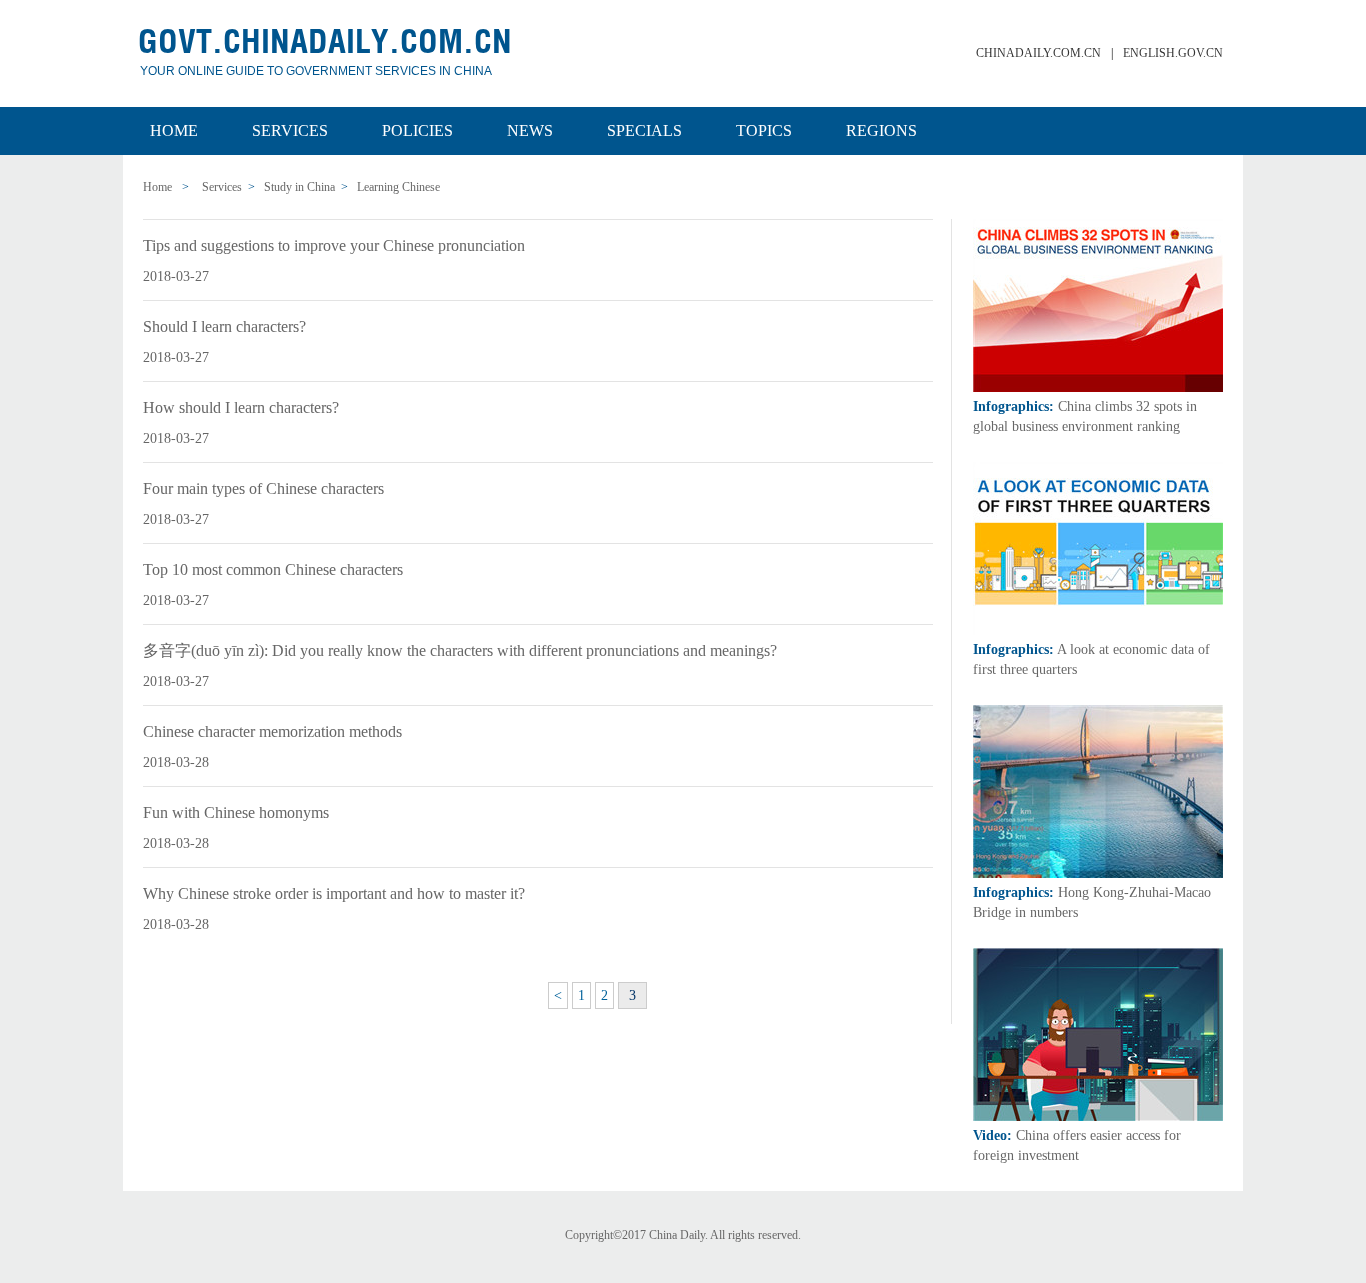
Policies (417, 130)
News (530, 130)
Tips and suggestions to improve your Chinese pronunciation (334, 245)
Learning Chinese (398, 187)
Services (290, 130)
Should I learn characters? (224, 326)
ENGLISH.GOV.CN (1173, 53)
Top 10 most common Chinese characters (273, 569)
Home (174, 130)
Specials (644, 130)
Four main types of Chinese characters (263, 488)
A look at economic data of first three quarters (1091, 659)
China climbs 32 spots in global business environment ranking (1085, 416)
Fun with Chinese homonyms (236, 812)
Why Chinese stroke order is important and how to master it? (334, 893)
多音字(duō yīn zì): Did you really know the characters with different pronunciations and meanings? (460, 650)
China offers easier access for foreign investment (1077, 1145)
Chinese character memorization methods (272, 731)
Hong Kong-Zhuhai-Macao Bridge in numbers (1092, 902)
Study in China (299, 187)
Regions (881, 130)
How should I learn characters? (241, 407)
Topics (764, 130)
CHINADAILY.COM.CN (1038, 53)
